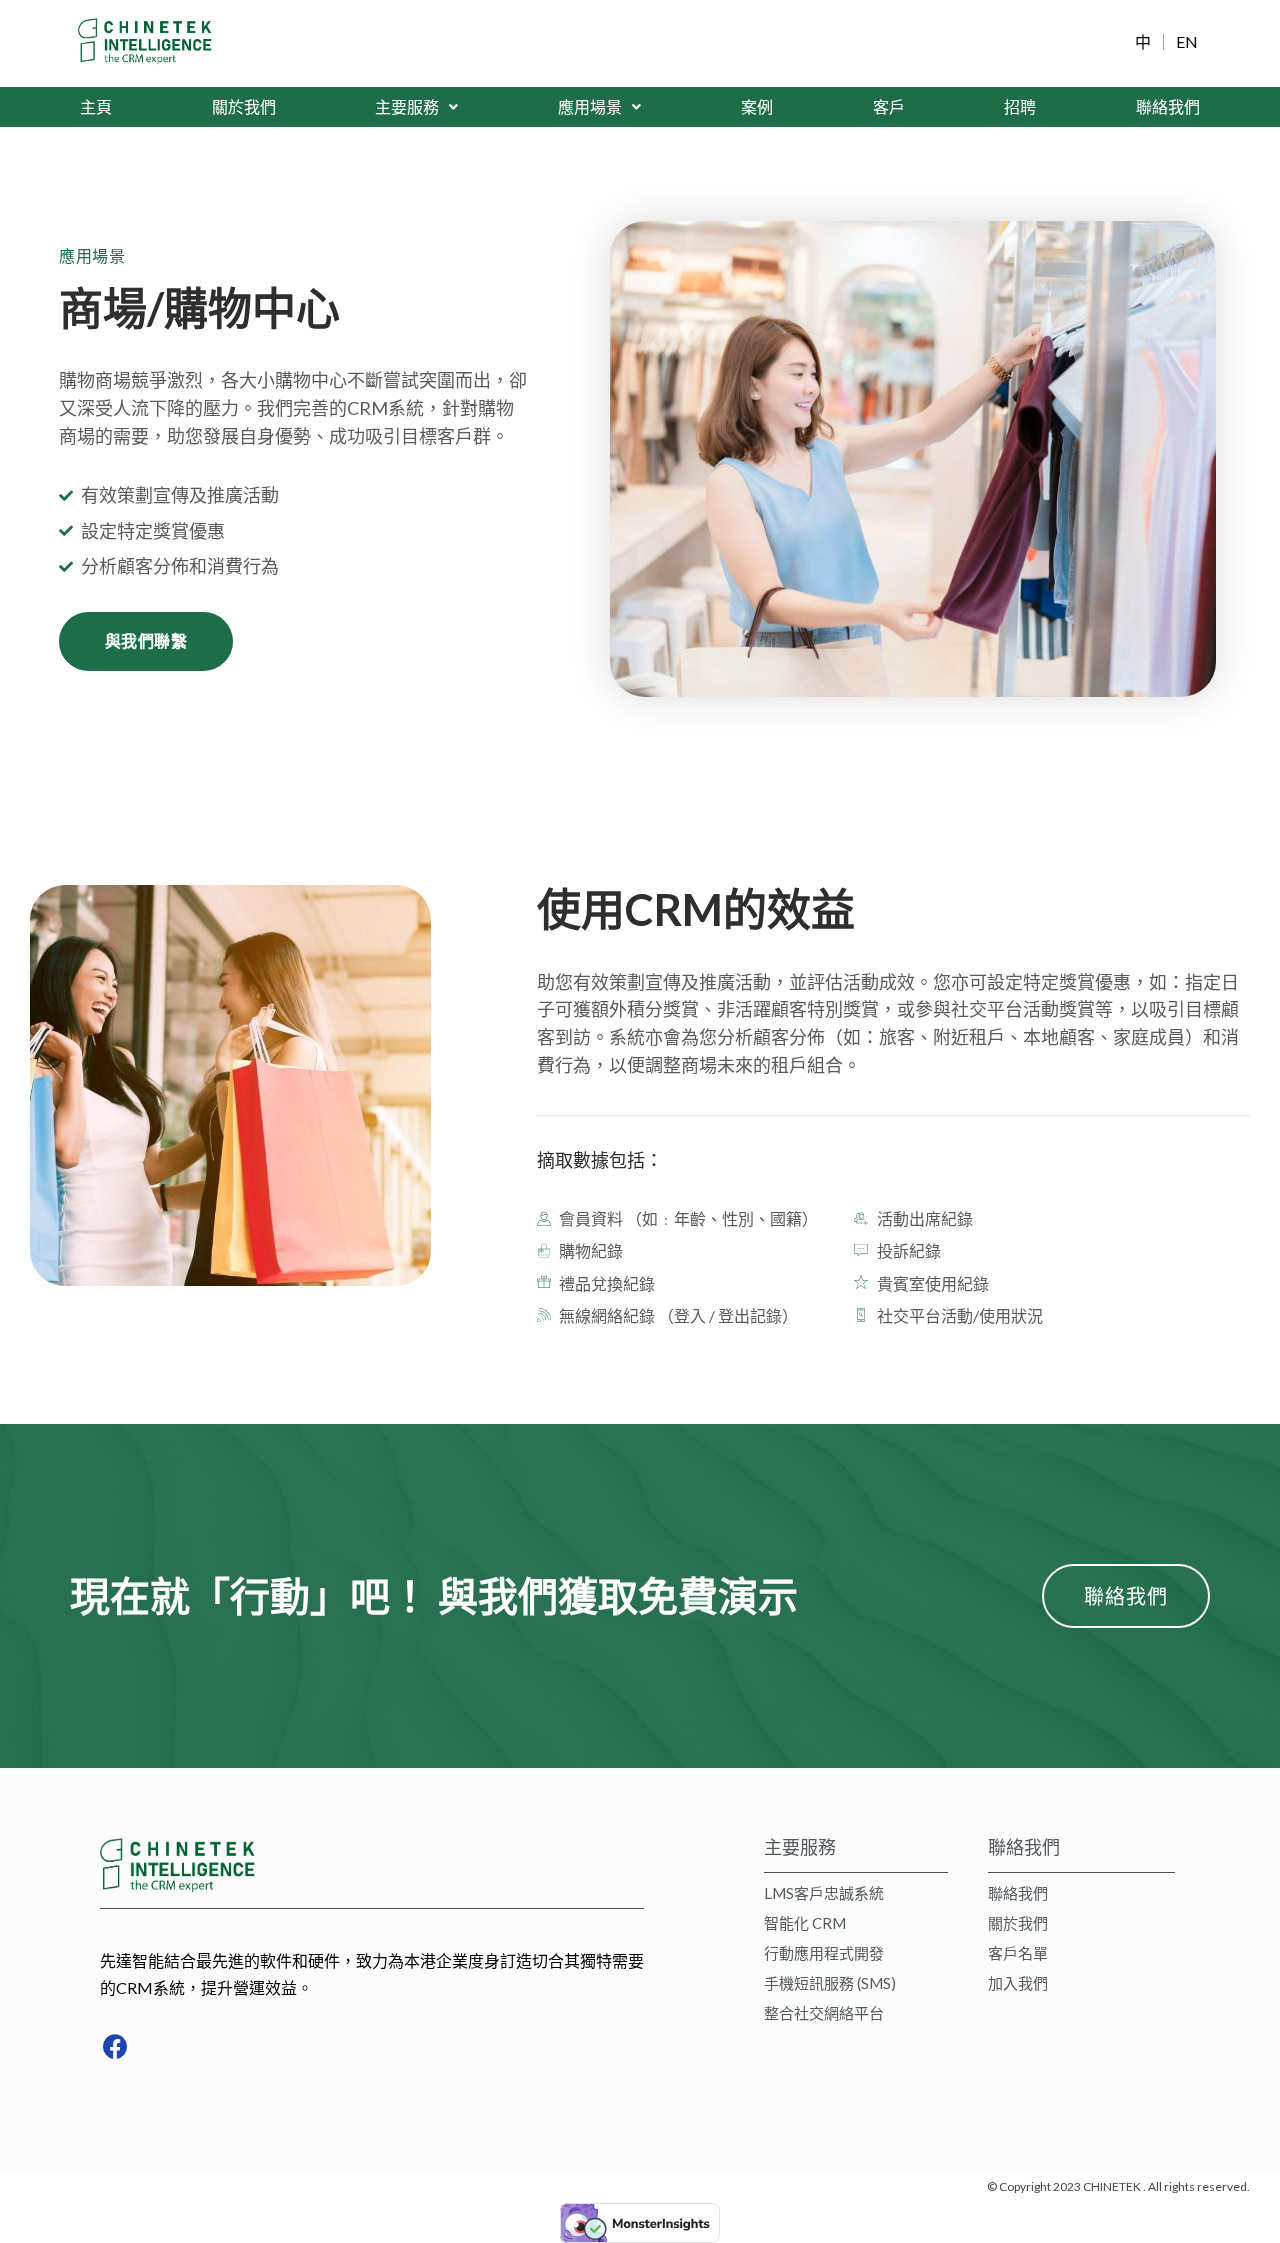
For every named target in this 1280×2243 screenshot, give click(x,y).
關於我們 (244, 106)
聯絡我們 (1168, 106)
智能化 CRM (805, 1923)
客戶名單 (1018, 1953)
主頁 (96, 106)
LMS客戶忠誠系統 (824, 1893)
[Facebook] (115, 2046)
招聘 (1020, 106)
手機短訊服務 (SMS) (830, 1983)
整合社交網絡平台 (824, 2013)
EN (1187, 42)
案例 (757, 106)
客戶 (889, 106)
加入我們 (1018, 1983)
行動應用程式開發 (824, 1953)
